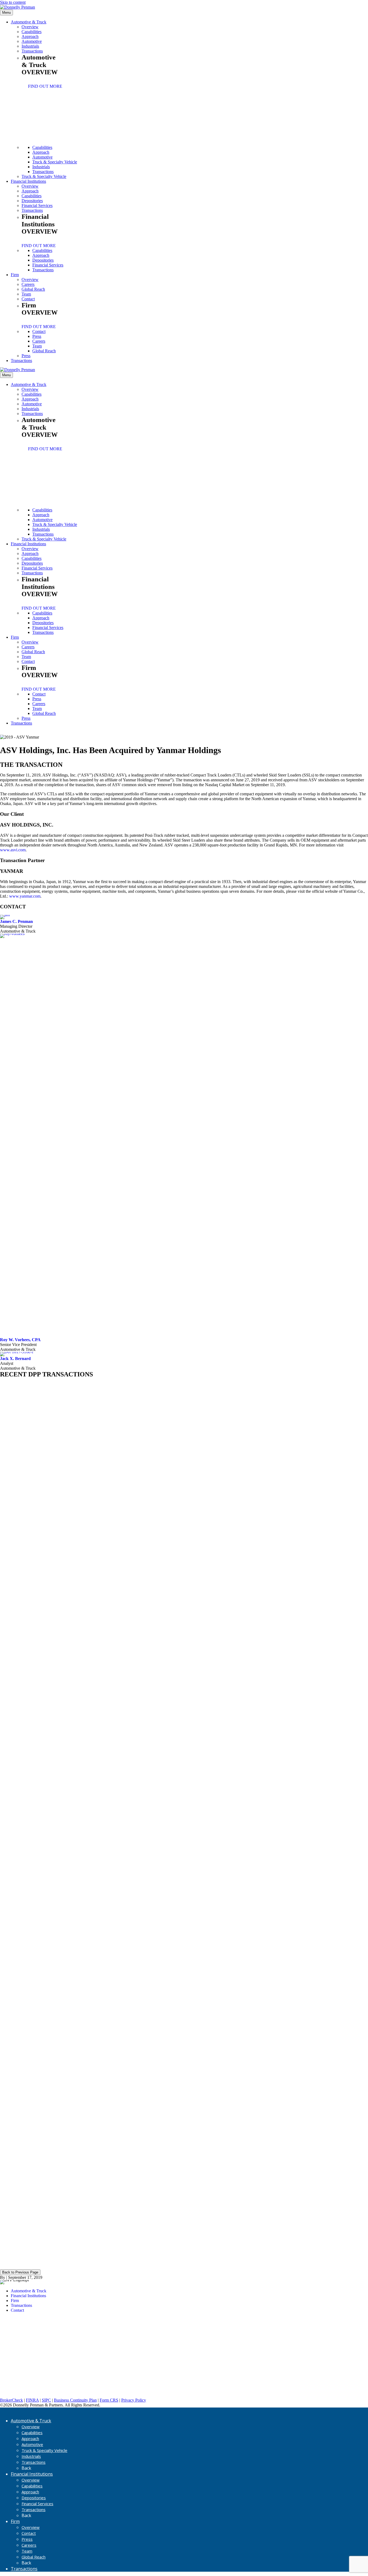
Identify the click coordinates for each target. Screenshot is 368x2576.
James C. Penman (16, 921)
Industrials (30, 46)
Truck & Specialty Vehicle (55, 162)
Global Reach (33, 289)
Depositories (32, 201)
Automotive (32, 41)
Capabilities (32, 32)
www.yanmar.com (25, 896)
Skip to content (13, 2)
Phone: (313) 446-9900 (20, 2356)
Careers (28, 284)
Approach (30, 36)
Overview (30, 27)
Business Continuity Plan (75, 2400)
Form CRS (109, 2400)
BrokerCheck (11, 2400)
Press (37, 336)
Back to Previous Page (20, 2272)
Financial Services (37, 205)
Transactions (32, 51)
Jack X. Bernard (15, 1359)
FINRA (32, 2400)
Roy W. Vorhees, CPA (20, 1340)
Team (26, 294)
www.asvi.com (13, 850)
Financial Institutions (28, 181)
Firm (15, 275)
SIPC (46, 2400)
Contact (28, 299)
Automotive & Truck (29, 22)
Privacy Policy (134, 2400)
